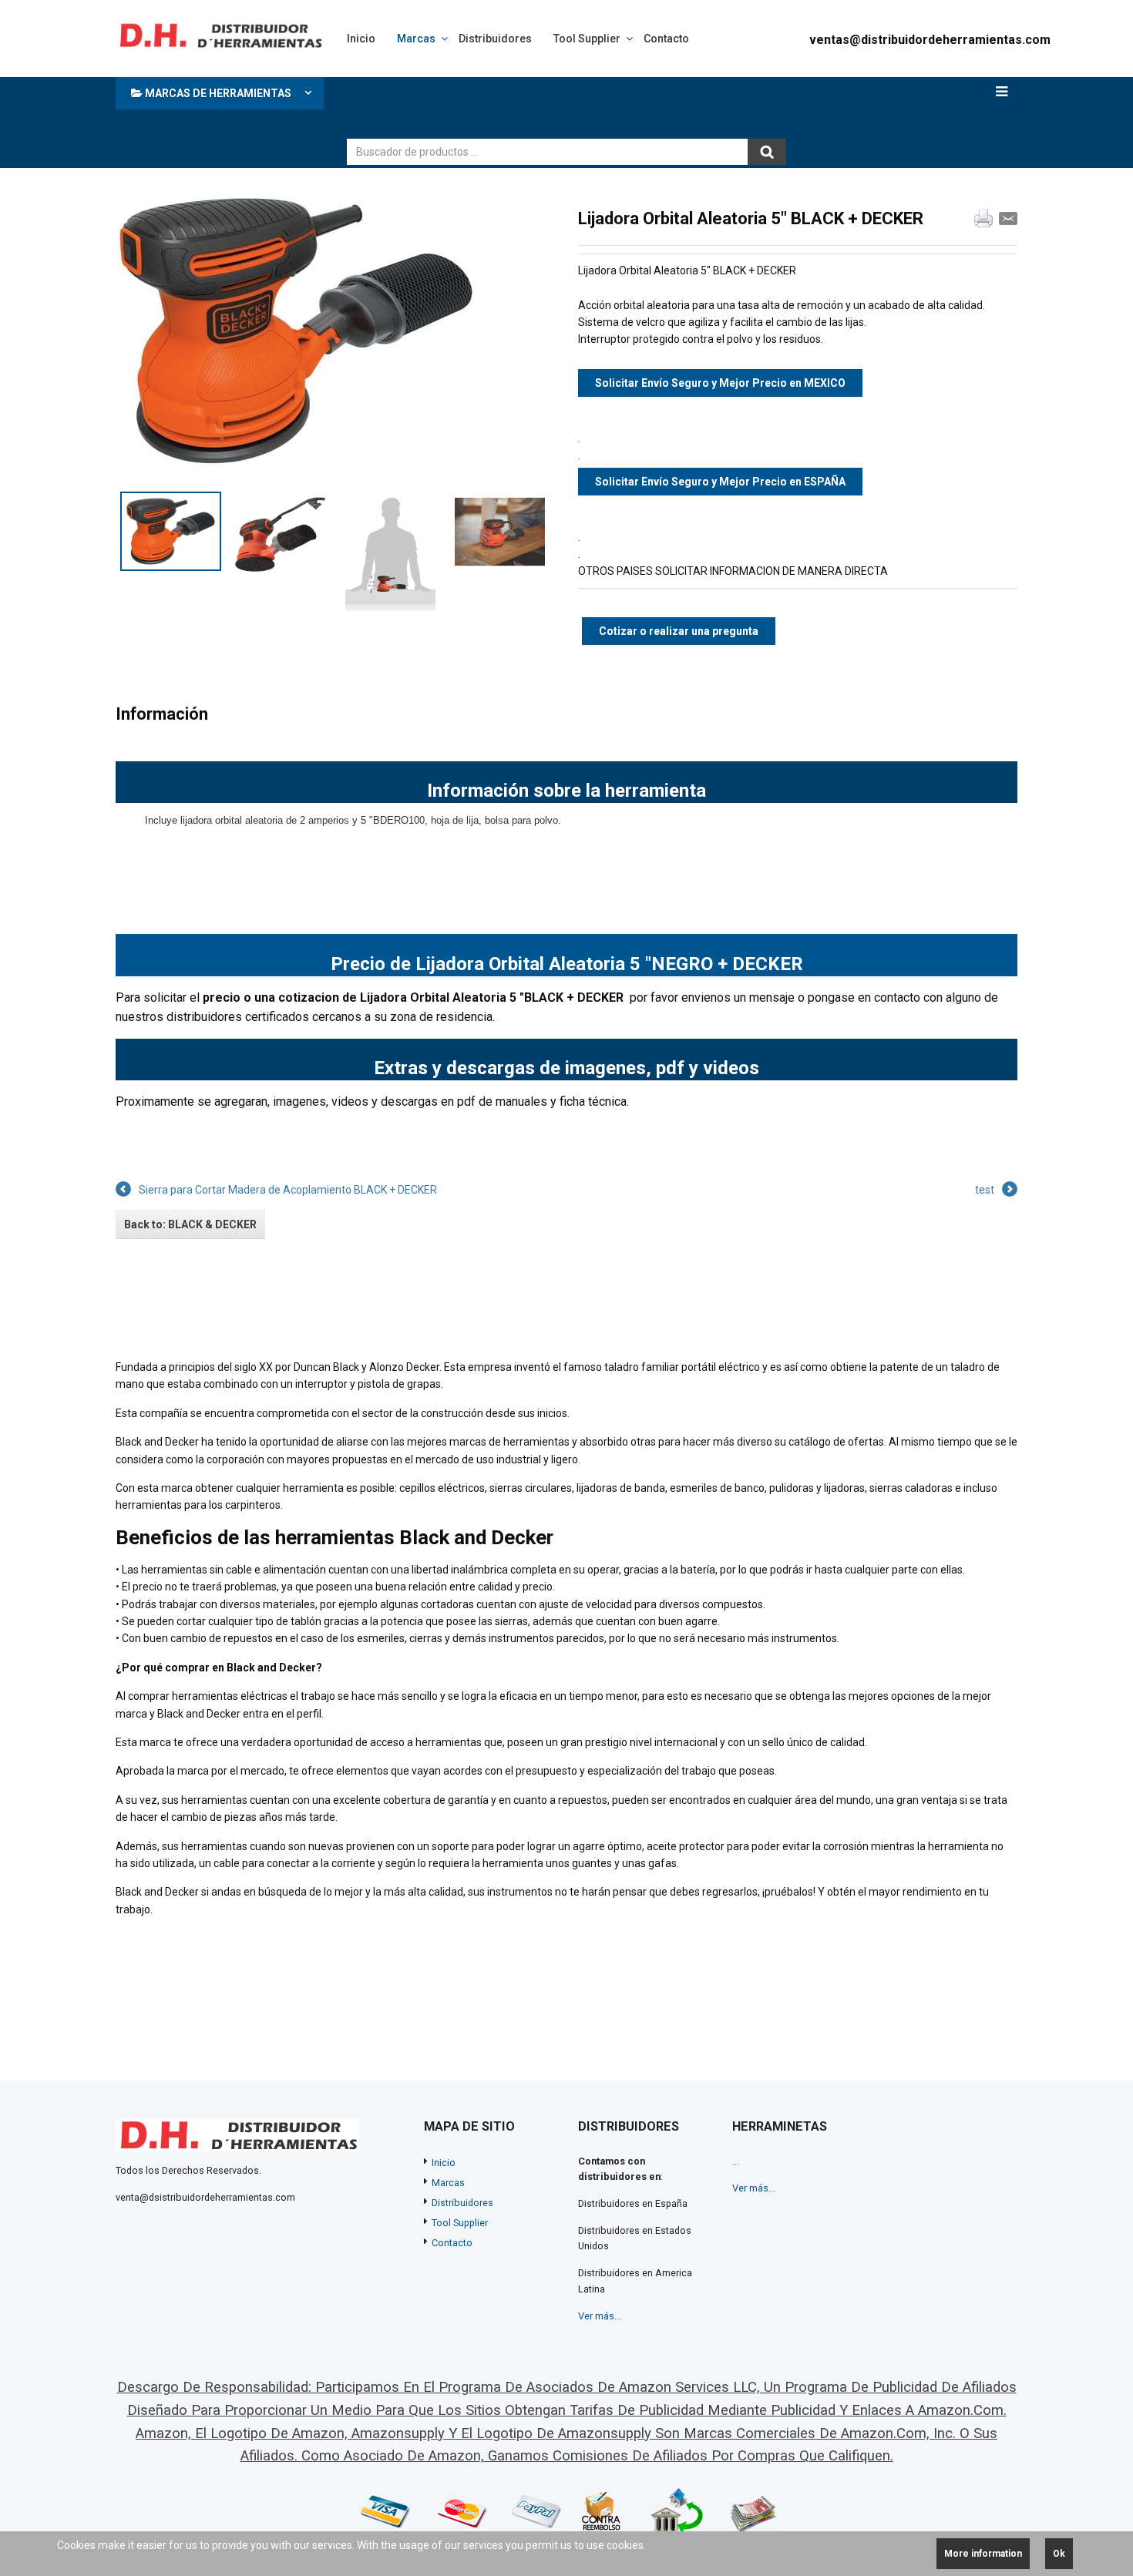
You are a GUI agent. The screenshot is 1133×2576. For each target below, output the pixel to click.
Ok (1059, 2554)
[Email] (1008, 218)
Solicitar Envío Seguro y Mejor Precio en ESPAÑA (720, 482)
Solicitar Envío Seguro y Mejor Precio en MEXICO (720, 383)
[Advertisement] (627, 104)
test (985, 1190)
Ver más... (600, 2316)
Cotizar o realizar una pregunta (679, 631)
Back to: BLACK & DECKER (190, 1224)
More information (983, 2554)
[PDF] (959, 218)
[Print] (983, 218)
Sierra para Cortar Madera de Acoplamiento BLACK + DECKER (288, 1190)
